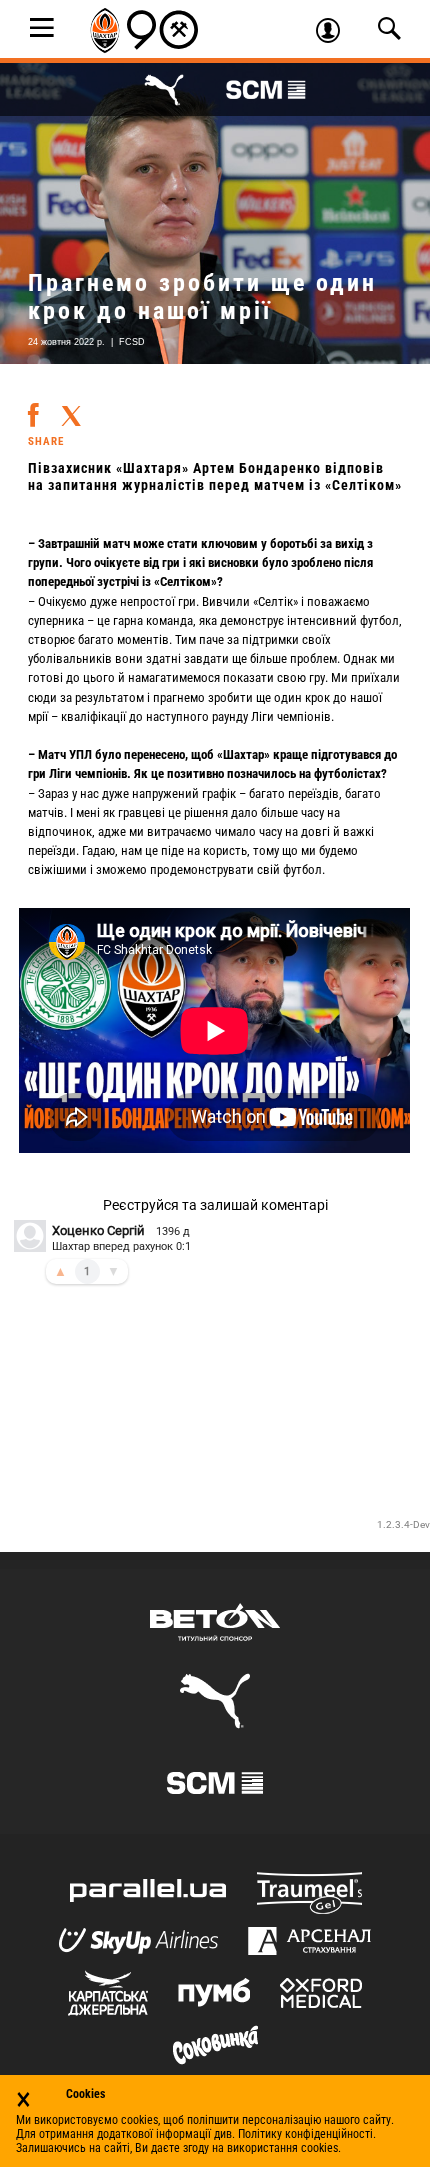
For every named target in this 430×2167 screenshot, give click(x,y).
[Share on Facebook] (33, 407)
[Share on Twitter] (71, 409)
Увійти (335, 33)
